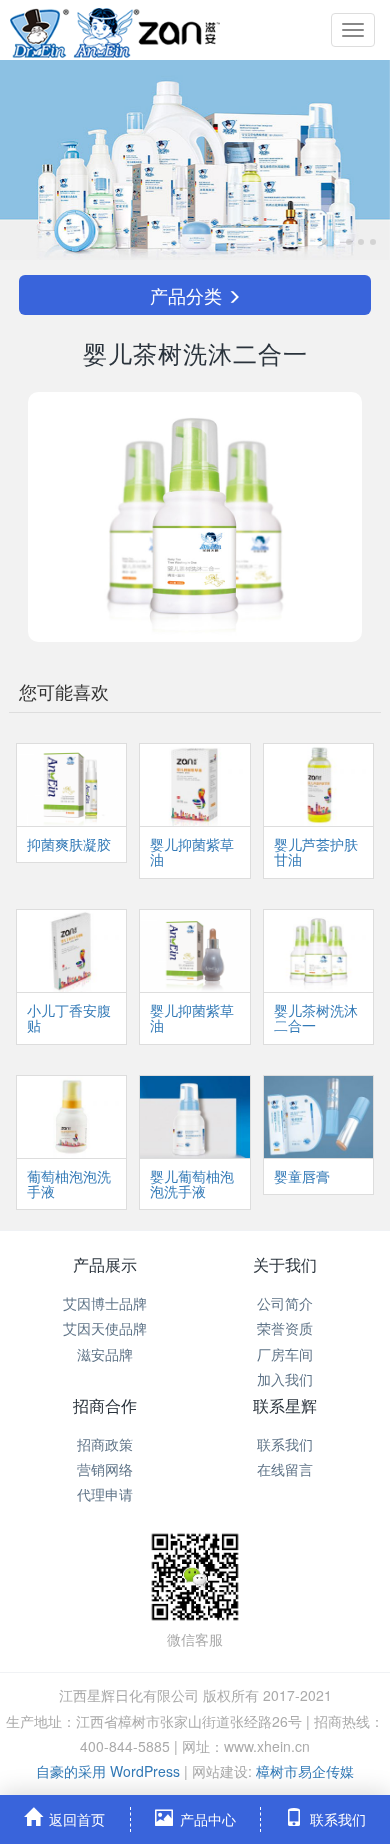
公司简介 (285, 1303)
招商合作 (105, 1405)
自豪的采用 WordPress (110, 1771)
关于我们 (285, 1264)
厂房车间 (285, 1354)
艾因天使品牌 (105, 1328)
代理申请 (105, 1494)
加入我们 (285, 1379)
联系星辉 (285, 1405)
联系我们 (285, 1444)
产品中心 (208, 1819)
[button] (29, 160)
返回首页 (77, 1819)
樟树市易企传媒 (305, 1771)
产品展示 (105, 1264)
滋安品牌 (105, 1354)
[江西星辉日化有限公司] (115, 30)
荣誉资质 (285, 1328)
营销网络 (105, 1469)
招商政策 (105, 1444)
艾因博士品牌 (105, 1303)
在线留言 (285, 1469)
